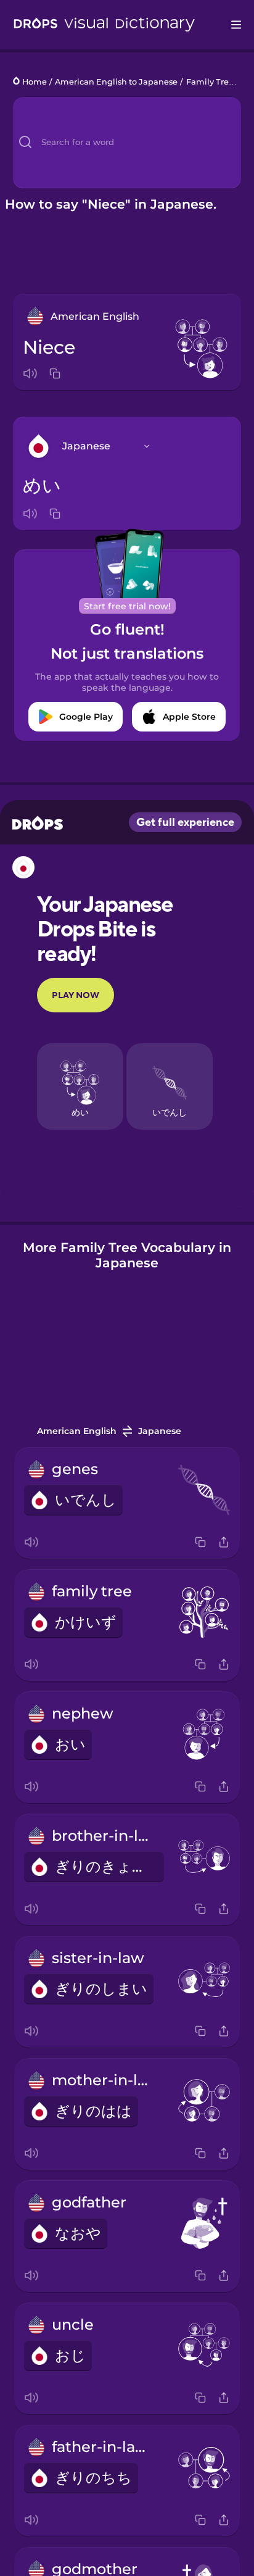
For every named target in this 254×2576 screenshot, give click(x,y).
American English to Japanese (116, 82)
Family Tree (210, 82)
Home (35, 82)
